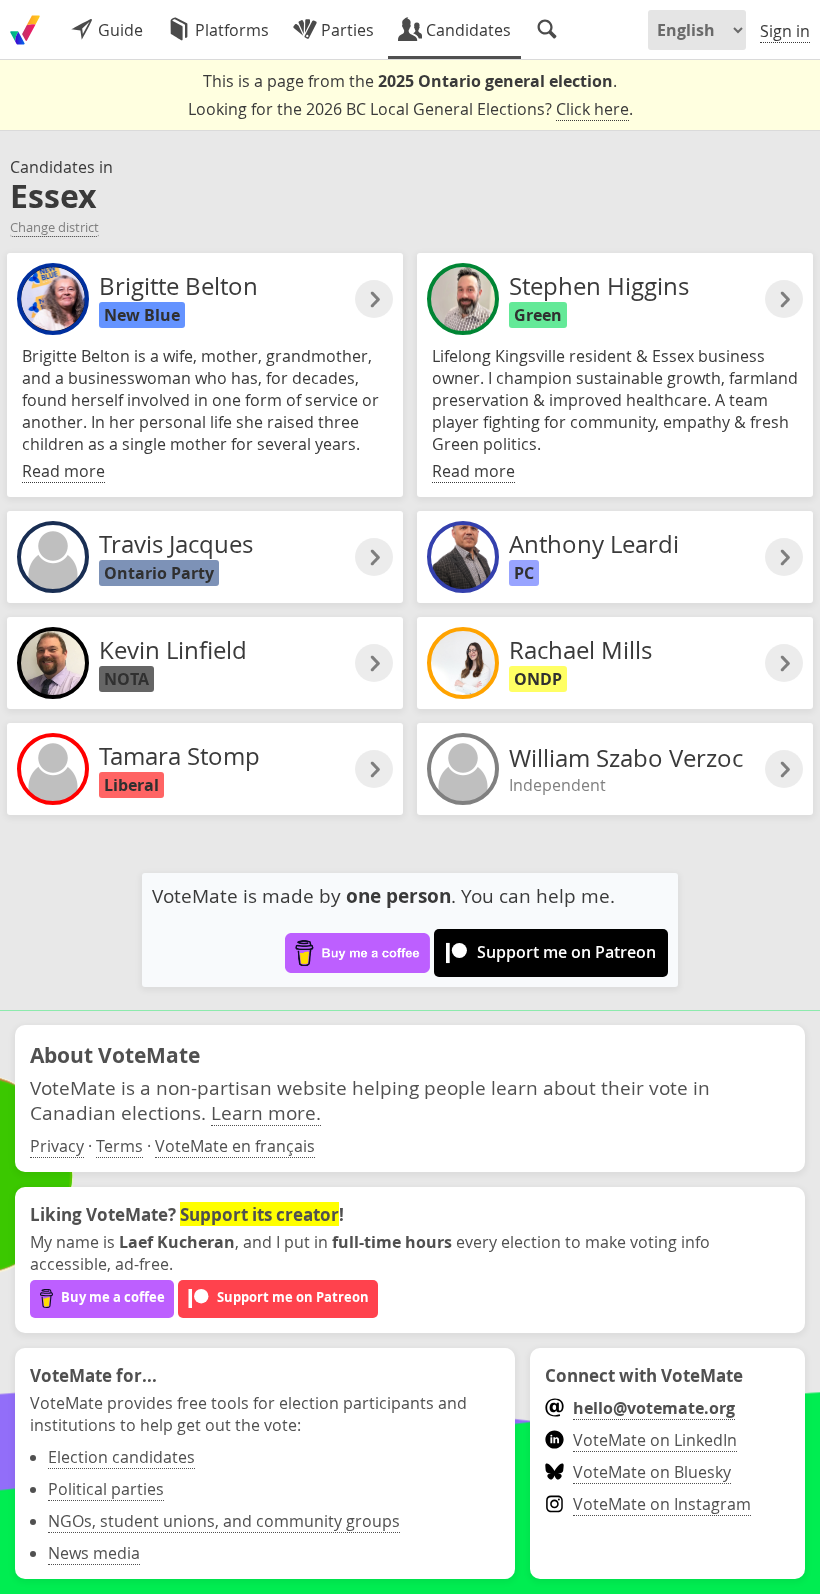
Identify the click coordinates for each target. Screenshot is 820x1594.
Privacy (57, 1146)
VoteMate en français (235, 1146)
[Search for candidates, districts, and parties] (547, 30)
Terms (119, 1146)
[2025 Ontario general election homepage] (25, 30)
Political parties (106, 1489)
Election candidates (121, 1457)
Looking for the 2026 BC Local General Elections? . (410, 109)
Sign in (785, 31)
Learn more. (266, 1112)
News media (94, 1553)
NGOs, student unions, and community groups (224, 1521)
